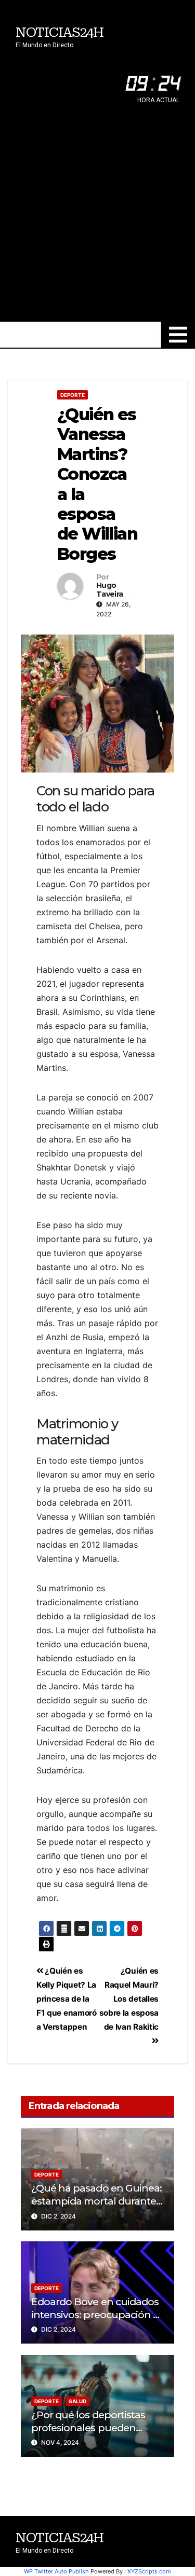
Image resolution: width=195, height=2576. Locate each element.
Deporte (73, 395)
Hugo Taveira (109, 590)
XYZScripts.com (149, 2571)
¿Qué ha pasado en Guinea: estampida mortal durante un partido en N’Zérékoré (96, 2201)
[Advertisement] (97, 219)
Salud (77, 2401)
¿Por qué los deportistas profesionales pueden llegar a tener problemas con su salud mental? (90, 2434)
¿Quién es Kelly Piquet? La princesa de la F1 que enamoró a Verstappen (67, 1999)
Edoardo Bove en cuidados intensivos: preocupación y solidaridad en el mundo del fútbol (97, 2321)
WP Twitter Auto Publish (56, 2571)
